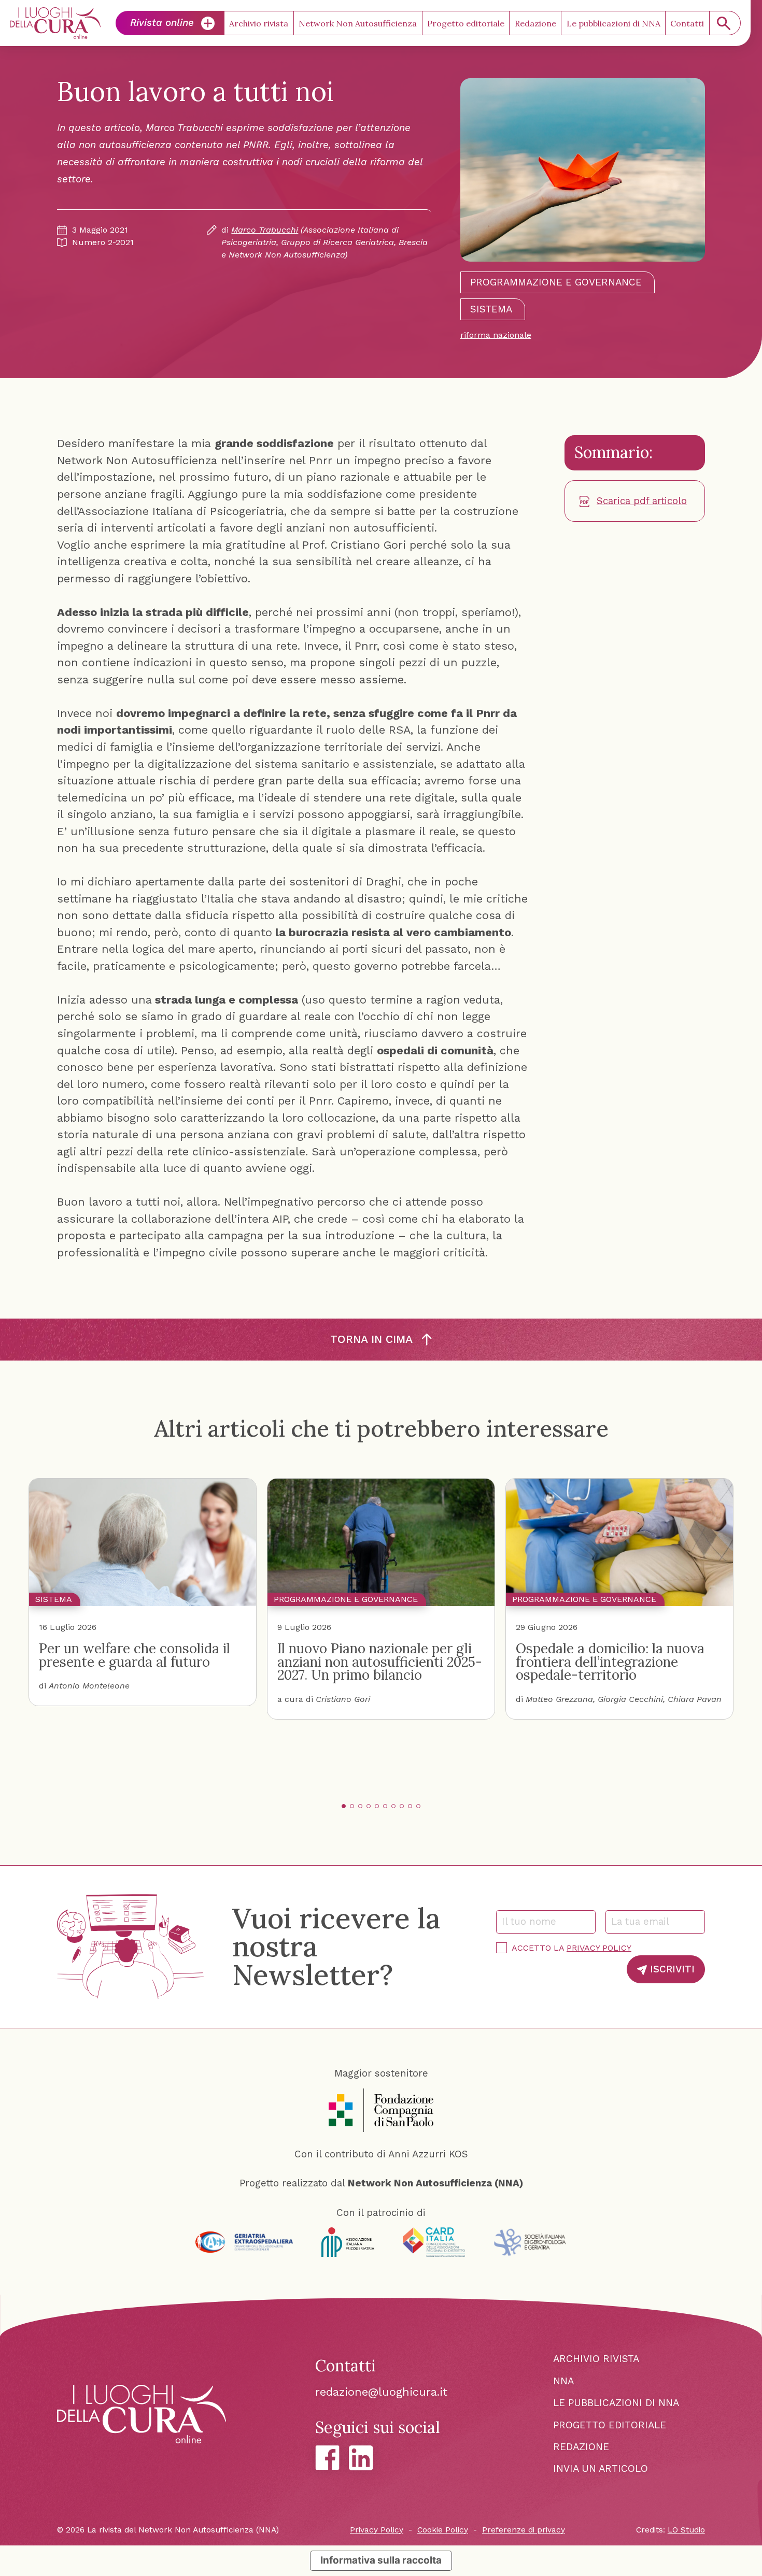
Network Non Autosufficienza (358, 23)
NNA (563, 2381)
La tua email (644, 1921)
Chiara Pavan (695, 1699)
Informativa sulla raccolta (381, 2560)
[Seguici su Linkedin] (361, 2458)
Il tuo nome (533, 1921)
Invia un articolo (601, 2468)
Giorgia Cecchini (630, 1699)
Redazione (535, 23)
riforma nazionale (496, 335)
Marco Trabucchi (265, 230)
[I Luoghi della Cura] (55, 23)
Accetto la (571, 1948)
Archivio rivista (259, 23)
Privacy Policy (599, 1948)
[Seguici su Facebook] (327, 2458)
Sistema (491, 309)
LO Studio (686, 2530)
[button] (344, 1806)
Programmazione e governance (556, 282)
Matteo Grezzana (559, 1699)
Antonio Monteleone (89, 1686)
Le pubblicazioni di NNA (613, 23)
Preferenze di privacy (524, 2530)
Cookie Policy (443, 2530)
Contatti (687, 23)
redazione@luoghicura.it (381, 2392)
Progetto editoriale (466, 23)
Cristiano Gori (343, 1699)
